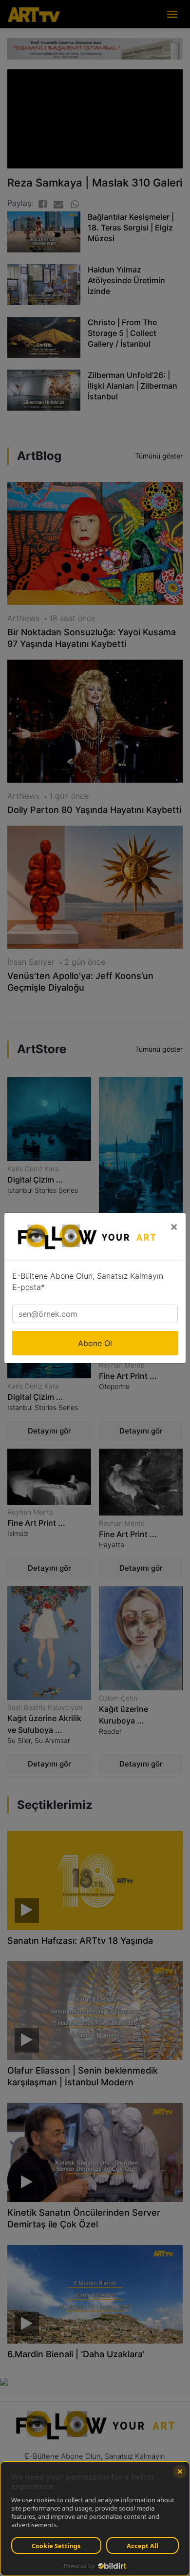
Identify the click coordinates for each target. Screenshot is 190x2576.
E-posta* (28, 1287)
